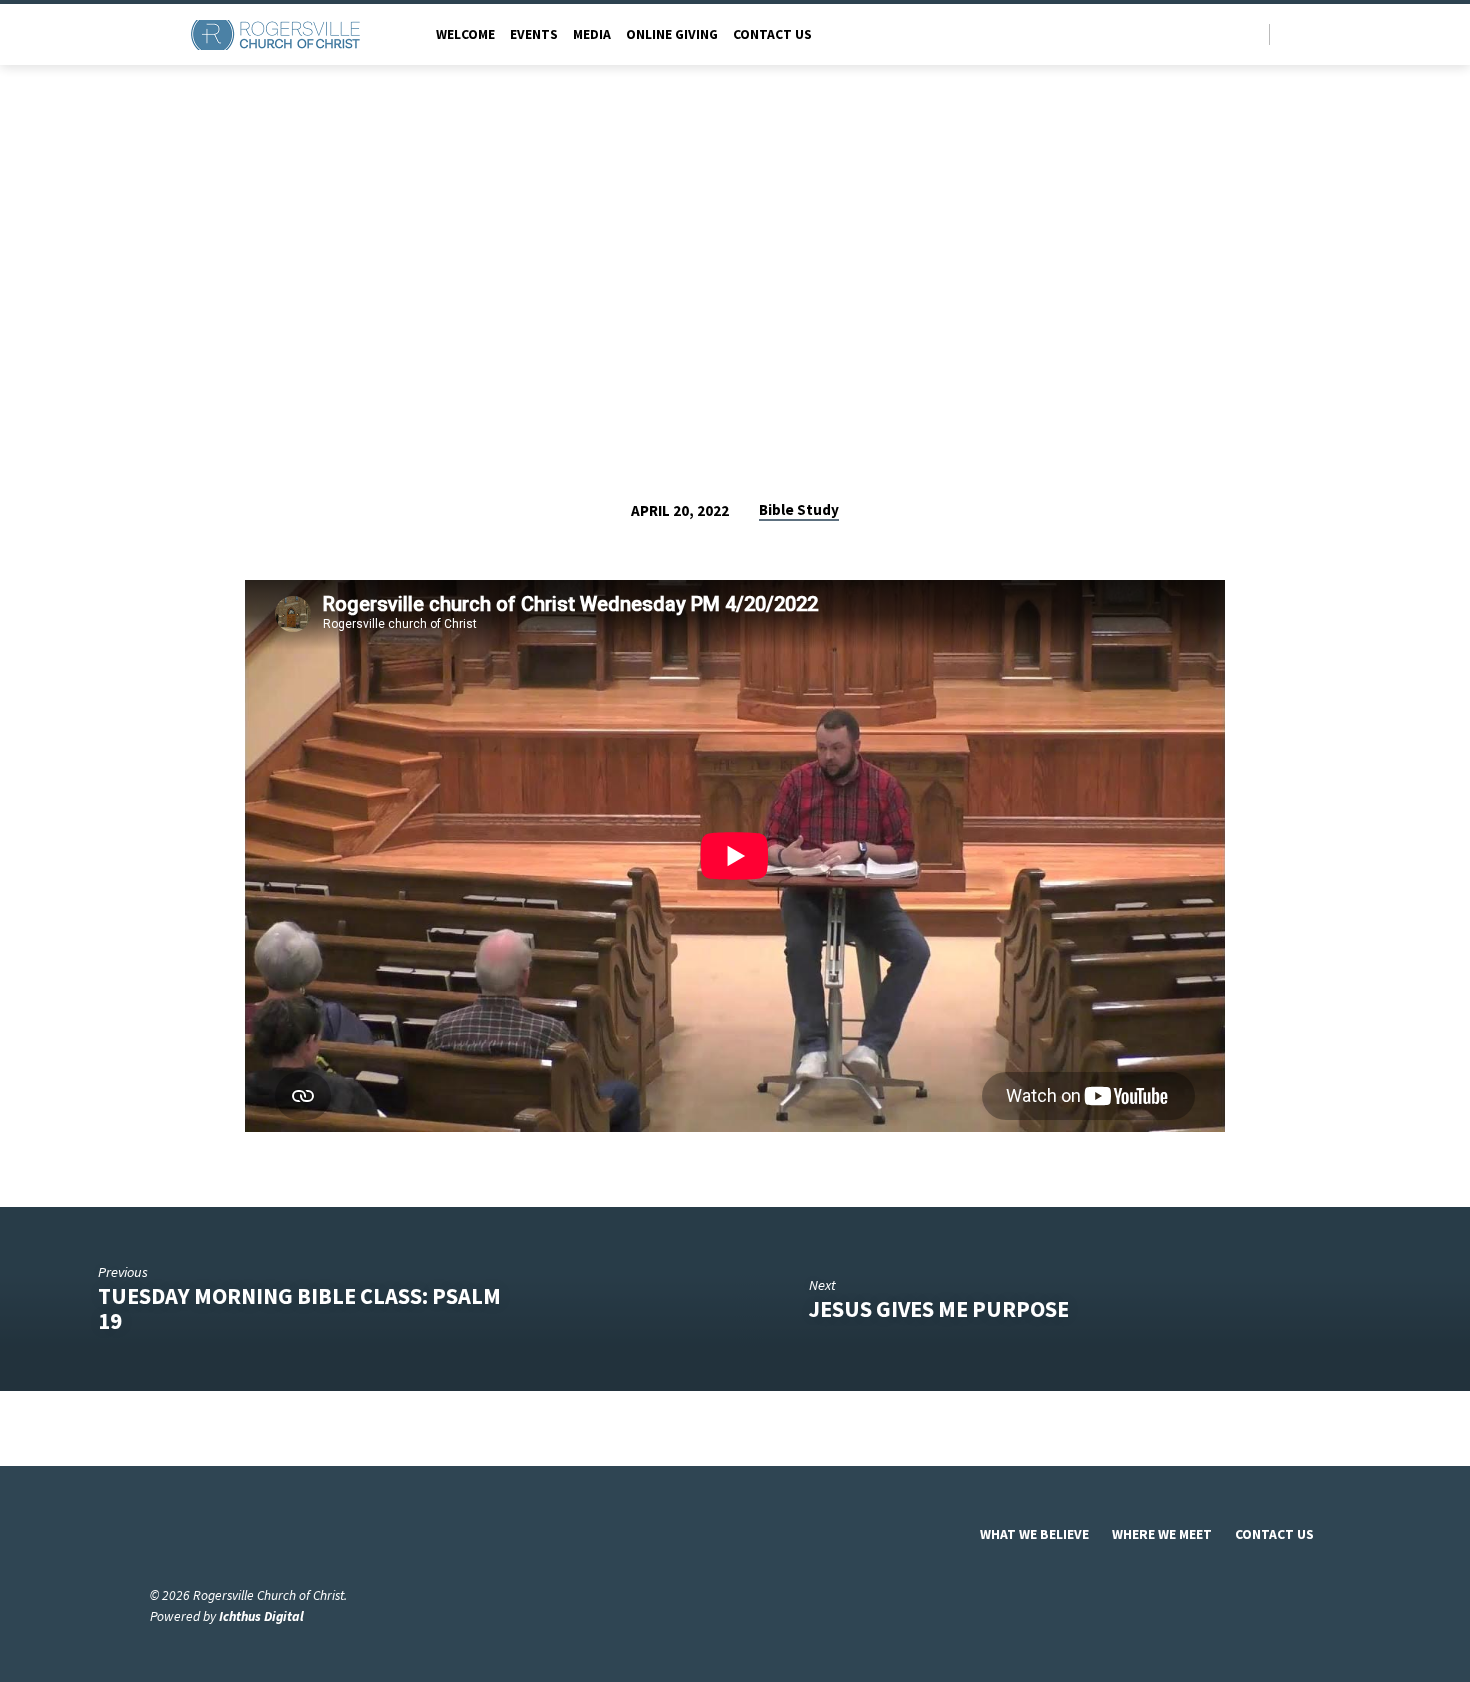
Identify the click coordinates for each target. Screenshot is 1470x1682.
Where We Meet (1162, 1534)
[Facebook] (1290, 33)
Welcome (465, 34)
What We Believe (1034, 1534)
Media (592, 34)
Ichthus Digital (261, 1616)
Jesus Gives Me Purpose (939, 1309)
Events (534, 34)
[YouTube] (1311, 33)
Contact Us (772, 34)
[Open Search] (1252, 35)
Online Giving (672, 34)
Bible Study (799, 509)
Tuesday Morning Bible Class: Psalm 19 (299, 1308)
